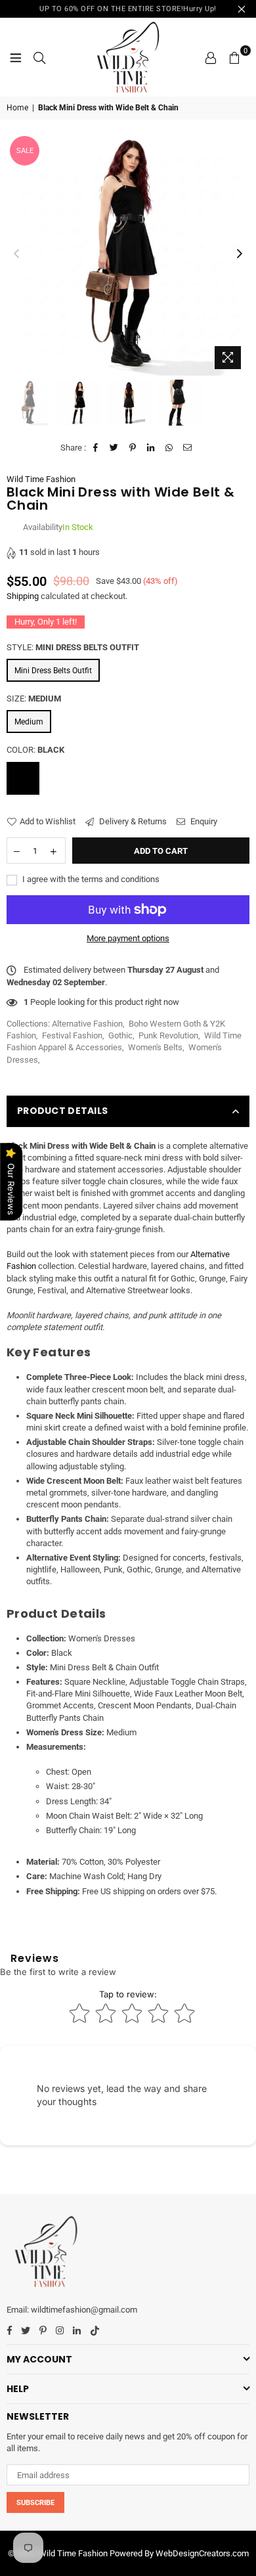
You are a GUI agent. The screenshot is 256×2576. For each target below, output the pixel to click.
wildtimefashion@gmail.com (84, 2310)
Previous (16, 254)
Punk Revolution (168, 1035)
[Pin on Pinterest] (133, 448)
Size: (34, 699)
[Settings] (211, 57)
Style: (73, 647)
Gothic (120, 1035)
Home (17, 108)
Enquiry (203, 821)
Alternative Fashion (87, 1024)
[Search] (39, 57)
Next (240, 254)
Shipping (23, 596)
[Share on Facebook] (96, 448)
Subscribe (35, 2503)
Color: (35, 750)
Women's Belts (155, 1047)
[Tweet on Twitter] (115, 448)
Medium (29, 722)
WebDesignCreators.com (202, 2553)
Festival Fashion (72, 1035)
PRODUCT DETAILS (62, 1111)
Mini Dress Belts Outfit (53, 671)
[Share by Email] (188, 448)
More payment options (128, 938)
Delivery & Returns (132, 821)
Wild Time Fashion (41, 479)
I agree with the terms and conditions (90, 879)
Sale (25, 151)
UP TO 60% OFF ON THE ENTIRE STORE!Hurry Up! (128, 9)
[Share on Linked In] (151, 448)
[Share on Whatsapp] (170, 448)
